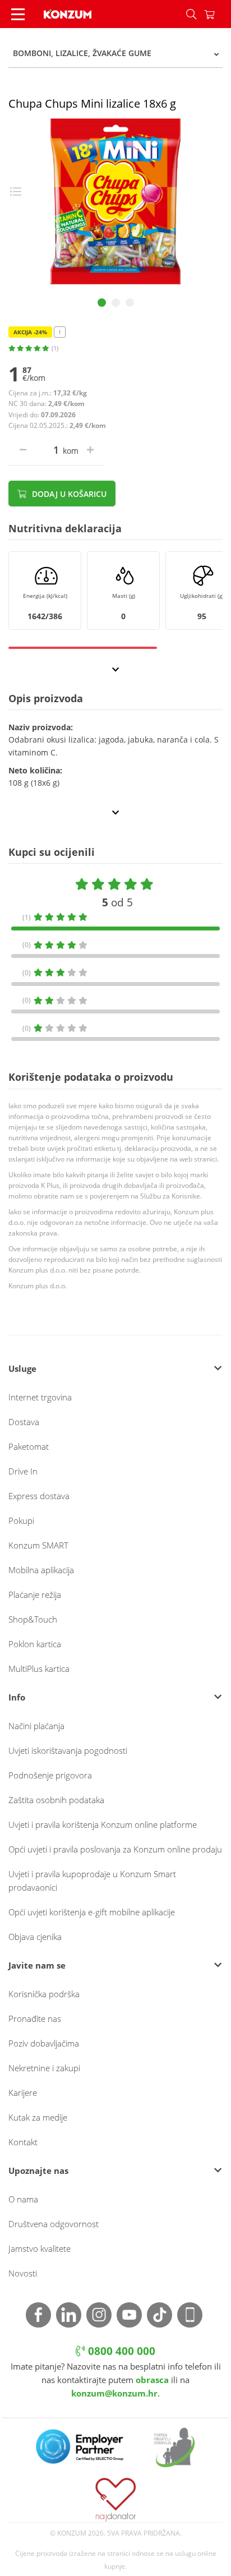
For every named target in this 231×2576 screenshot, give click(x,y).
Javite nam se (37, 1965)
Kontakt (23, 2142)
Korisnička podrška (44, 1994)
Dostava (24, 1422)
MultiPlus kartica (39, 1669)
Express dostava (39, 1496)
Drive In (23, 1471)
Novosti (23, 2273)
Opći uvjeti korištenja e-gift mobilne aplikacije (92, 1912)
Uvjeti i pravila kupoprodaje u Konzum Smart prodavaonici (92, 1881)
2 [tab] (116, 303)
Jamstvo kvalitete (40, 2248)
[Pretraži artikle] (191, 14)
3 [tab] (130, 303)
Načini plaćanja (36, 1726)
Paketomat (29, 1446)
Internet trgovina (40, 1397)
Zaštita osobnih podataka (56, 1800)
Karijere (23, 2093)
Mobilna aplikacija (41, 1570)
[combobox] (115, 53)
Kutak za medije (38, 2117)
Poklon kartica (35, 1644)
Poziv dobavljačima (44, 2043)
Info (17, 1697)
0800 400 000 (120, 2351)
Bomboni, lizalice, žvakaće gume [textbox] (82, 53)
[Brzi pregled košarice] (218, 14)
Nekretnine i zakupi (44, 2068)
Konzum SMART (38, 1545)
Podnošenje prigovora (50, 1775)
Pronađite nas (35, 2019)
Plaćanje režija (35, 1595)
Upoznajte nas (38, 2171)
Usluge (22, 1368)
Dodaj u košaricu (68, 494)
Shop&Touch (33, 1619)
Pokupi (21, 1520)
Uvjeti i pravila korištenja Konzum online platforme (103, 1824)
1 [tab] (102, 303)
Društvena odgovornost (54, 2224)
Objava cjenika (35, 1937)
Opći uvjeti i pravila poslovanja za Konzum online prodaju (115, 1849)
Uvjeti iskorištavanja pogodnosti (68, 1750)
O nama (23, 2199)
